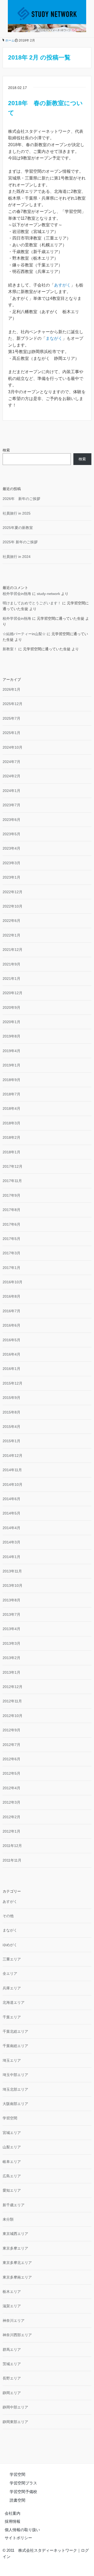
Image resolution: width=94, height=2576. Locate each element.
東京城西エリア (15, 2234)
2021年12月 (13, 950)
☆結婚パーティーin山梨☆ (24, 634)
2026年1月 (11, 689)
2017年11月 (12, 1181)
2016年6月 (11, 1325)
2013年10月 (13, 1585)
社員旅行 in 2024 (17, 557)
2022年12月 (13, 892)
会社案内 (13, 2513)
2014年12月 (13, 1456)
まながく (54, 338)
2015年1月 (11, 1441)
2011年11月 (12, 1860)
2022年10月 (13, 906)
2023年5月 (11, 834)
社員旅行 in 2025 (17, 513)
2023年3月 (11, 863)
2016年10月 (13, 1282)
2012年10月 (13, 1716)
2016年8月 (11, 1296)
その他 (8, 1916)
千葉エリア (12, 2017)
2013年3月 (11, 1643)
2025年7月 (11, 718)
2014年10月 (13, 1484)
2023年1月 (11, 877)
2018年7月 (11, 1094)
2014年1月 (11, 1557)
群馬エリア (12, 2350)
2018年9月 (11, 1080)
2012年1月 (11, 1831)
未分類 (8, 2219)
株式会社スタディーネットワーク (48, 2550)
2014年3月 (11, 1542)
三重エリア (12, 1959)
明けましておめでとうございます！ (32, 603)
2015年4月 (11, 1427)
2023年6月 (11, 820)
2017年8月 (11, 1210)
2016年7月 (11, 1311)
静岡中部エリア (15, 2407)
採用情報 (13, 2521)
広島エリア (12, 2176)
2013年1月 (11, 1672)
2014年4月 (11, 1528)
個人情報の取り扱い (22, 2530)
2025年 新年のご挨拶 (20, 542)
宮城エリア (12, 2133)
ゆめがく (10, 1945)
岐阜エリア (12, 2162)
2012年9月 (11, 1730)
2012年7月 (11, 1745)
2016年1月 (11, 1369)
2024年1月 (11, 791)
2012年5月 (11, 1773)
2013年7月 (11, 1614)
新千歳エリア (14, 2205)
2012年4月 (11, 1788)
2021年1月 (11, 979)
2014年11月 (12, 1470)
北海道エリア (14, 2002)
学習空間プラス (23, 2483)
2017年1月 (11, 1268)
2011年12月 (12, 1846)
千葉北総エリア (15, 2031)
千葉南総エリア (15, 2046)
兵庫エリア (12, 1988)
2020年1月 (11, 1022)
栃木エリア (12, 2292)
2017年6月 (11, 1224)
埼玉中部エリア (15, 2075)
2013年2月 (11, 1658)
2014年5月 (11, 1513)
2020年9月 (11, 1007)
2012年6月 (11, 1759)
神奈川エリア (14, 2321)
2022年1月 (11, 935)
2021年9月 (11, 964)
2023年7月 (11, 805)
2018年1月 (11, 1152)
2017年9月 (11, 1195)
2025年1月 (11, 733)
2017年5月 (11, 1239)
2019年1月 (11, 1065)
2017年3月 (11, 1253)
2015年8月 (11, 1412)
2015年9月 (11, 1398)
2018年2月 (11, 1137)
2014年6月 (11, 1499)
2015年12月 (13, 1383)
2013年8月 (11, 1600)
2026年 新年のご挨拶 (21, 499)
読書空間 (17, 2500)
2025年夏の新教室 (18, 528)
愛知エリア (12, 2190)
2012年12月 (13, 1687)
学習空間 (10, 2118)
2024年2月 (11, 776)
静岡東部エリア (15, 2422)
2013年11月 (12, 1571)
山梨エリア (12, 2147)
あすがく (62, 285)
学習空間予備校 (23, 2492)
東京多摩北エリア (17, 2263)
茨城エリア (12, 2364)
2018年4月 (11, 1108)
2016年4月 (11, 1354)
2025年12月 (13, 704)
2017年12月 (13, 1166)
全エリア (10, 1973)
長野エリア (12, 2378)
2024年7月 (11, 762)
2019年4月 (11, 1051)
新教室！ (10, 649)
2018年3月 (11, 1123)
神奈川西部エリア (17, 2335)
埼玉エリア (12, 2060)
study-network (48, 594)
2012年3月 (11, 1802)
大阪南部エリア (15, 2104)
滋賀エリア (12, 2306)
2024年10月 (13, 747)
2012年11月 (12, 1701)
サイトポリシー (18, 2538)
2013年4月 (11, 1629)
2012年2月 (11, 1817)
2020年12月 (13, 993)
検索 (6, 450)
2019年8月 (11, 1036)
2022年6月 (11, 921)
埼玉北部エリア (15, 2089)
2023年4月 (11, 848)
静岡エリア (12, 2393)
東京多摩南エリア (17, 2277)
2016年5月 (11, 1340)
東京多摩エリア (15, 2248)
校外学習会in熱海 (17, 594)
